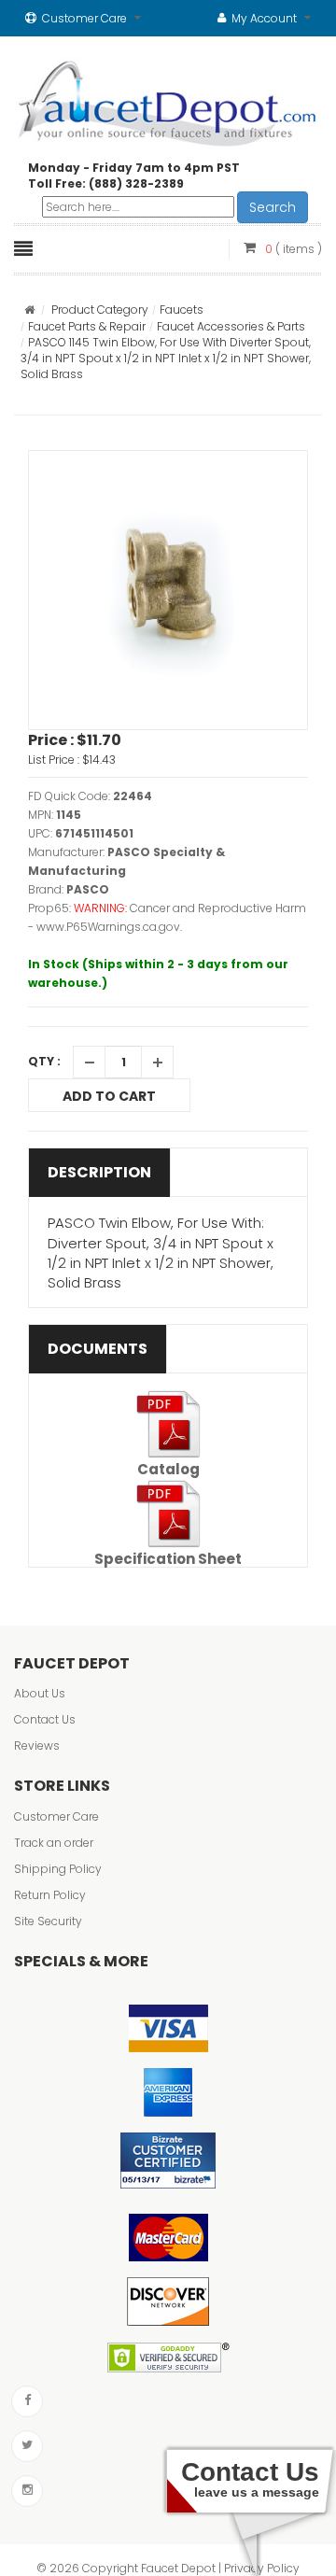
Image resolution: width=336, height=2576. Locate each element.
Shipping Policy (58, 1869)
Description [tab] (99, 1172)
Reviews (37, 1745)
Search (273, 207)
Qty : (44, 1061)
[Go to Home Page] (29, 310)
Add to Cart (109, 1096)
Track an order (54, 1843)
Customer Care (56, 1816)
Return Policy (50, 1895)
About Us (40, 1693)
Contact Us (45, 1719)
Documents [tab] (98, 1349)
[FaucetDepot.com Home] (168, 99)
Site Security (48, 1921)
